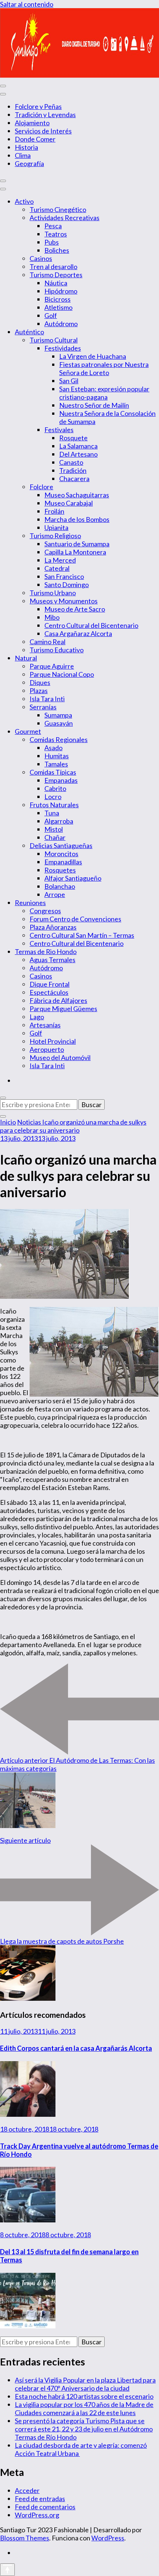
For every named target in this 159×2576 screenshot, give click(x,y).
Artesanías (45, 1025)
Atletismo (58, 307)
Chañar (55, 837)
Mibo (52, 617)
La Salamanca (78, 446)
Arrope (55, 894)
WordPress (108, 2538)
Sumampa (58, 715)
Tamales (56, 764)
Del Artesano (78, 454)
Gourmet (28, 731)
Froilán (54, 511)
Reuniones (30, 903)
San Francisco (64, 576)
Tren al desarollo (53, 266)
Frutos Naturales (54, 805)
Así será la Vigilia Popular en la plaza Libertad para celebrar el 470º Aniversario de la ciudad (85, 2384)
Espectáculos (49, 992)
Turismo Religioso (55, 536)
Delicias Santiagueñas (61, 845)
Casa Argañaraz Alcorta (78, 633)
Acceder (27, 2490)
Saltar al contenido (27, 4)
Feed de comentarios (45, 2507)
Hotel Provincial (53, 1041)
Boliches (57, 250)
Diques (40, 682)
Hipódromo (61, 291)
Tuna (52, 813)
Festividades (63, 348)
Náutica (56, 283)
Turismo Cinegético (58, 209)
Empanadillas (63, 862)
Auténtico (29, 332)
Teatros (56, 234)
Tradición (73, 470)
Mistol (54, 829)
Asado (53, 748)
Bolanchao (60, 886)
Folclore (41, 487)
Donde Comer (35, 139)
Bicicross (57, 299)
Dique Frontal (50, 984)
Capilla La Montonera (75, 552)
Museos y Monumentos (64, 601)
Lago (37, 1017)
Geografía (29, 163)
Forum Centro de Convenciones (75, 919)
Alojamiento (32, 123)
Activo (24, 201)
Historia (26, 147)
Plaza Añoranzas (53, 927)
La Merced (60, 560)
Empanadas (61, 780)
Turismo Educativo (57, 650)
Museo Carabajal (69, 503)
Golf (51, 315)
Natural (26, 658)
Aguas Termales (53, 960)
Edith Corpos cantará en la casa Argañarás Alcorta (76, 2048)
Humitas (57, 756)
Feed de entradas (40, 2499)
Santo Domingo (67, 585)
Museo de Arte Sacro (75, 609)
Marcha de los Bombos (77, 519)
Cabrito (55, 788)
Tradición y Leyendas (45, 115)
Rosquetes (60, 870)
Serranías (43, 707)
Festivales (59, 430)
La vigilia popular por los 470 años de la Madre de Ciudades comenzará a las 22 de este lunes (84, 2408)
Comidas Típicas (53, 772)
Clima (23, 155)
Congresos (45, 911)
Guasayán (59, 723)
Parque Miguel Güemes (63, 1009)
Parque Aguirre (52, 666)
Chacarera (74, 479)
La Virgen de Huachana (93, 356)
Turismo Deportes (56, 275)
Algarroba (59, 821)
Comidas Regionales (59, 739)
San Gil (69, 381)
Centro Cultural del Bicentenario (91, 625)
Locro (53, 797)
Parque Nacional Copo (62, 674)
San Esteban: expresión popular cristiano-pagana (104, 393)
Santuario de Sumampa (77, 544)
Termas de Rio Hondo (46, 951)
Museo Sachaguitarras (77, 495)
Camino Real (48, 642)
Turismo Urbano (53, 593)
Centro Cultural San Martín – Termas (82, 935)
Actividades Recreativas (65, 218)
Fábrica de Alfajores (58, 1000)
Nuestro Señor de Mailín (94, 405)
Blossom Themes (25, 2538)
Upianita (56, 527)
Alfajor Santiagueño (73, 878)
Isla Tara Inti (47, 699)
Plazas (39, 691)
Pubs (52, 242)
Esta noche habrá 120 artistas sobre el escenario (84, 2396)
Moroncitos (61, 854)
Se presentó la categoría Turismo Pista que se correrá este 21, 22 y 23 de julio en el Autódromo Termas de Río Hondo (84, 2429)
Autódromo (61, 324)
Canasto (71, 462)
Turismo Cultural (54, 340)
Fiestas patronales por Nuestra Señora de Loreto (104, 368)
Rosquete (73, 438)
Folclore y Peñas (38, 106)
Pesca (53, 226)
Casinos (41, 258)
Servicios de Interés (43, 131)
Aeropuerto (47, 1049)
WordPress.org (37, 2515)
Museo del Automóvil (60, 1057)
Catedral (57, 568)
